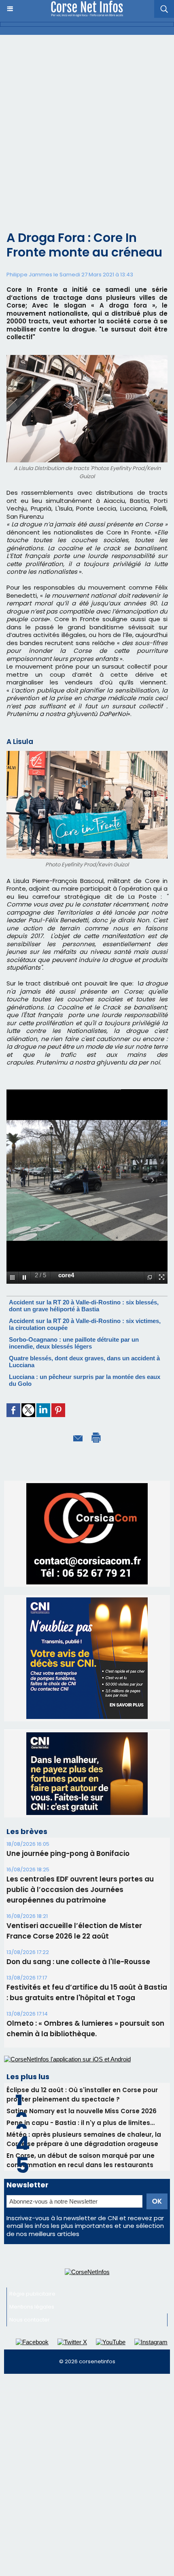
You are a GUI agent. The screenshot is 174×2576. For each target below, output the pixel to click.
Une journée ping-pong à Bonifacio (68, 1853)
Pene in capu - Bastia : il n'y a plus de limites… (81, 2123)
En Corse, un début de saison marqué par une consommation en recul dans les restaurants (81, 2160)
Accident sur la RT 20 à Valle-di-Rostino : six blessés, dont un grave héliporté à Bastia (84, 1306)
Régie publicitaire (32, 2294)
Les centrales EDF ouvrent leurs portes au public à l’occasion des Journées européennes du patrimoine (80, 1890)
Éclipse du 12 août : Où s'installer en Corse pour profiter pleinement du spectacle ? (82, 2095)
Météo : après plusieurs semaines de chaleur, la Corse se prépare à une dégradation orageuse (84, 2139)
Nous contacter (30, 2320)
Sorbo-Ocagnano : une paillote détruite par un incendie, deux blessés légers (74, 1343)
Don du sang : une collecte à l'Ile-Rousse (78, 1962)
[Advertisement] (87, 126)
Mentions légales (32, 2307)
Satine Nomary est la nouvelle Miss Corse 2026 (82, 2111)
